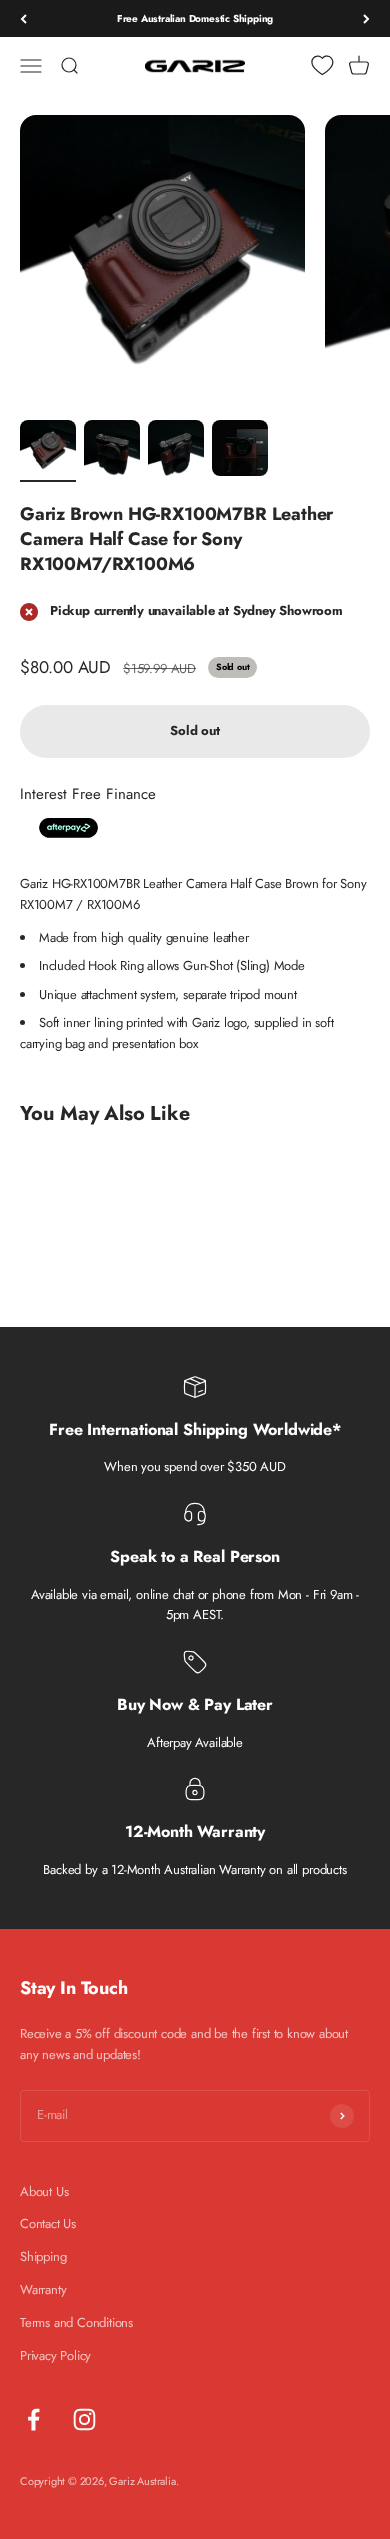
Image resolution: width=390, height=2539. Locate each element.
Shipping (43, 2256)
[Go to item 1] (48, 451)
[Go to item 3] (176, 451)
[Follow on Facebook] (33, 2419)
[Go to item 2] (112, 451)
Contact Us (48, 2223)
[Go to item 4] (240, 451)
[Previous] (23, 18)
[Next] (366, 18)
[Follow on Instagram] (84, 2419)
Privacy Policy (55, 2355)
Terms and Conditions (76, 2322)
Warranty (43, 2289)
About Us (44, 2191)
